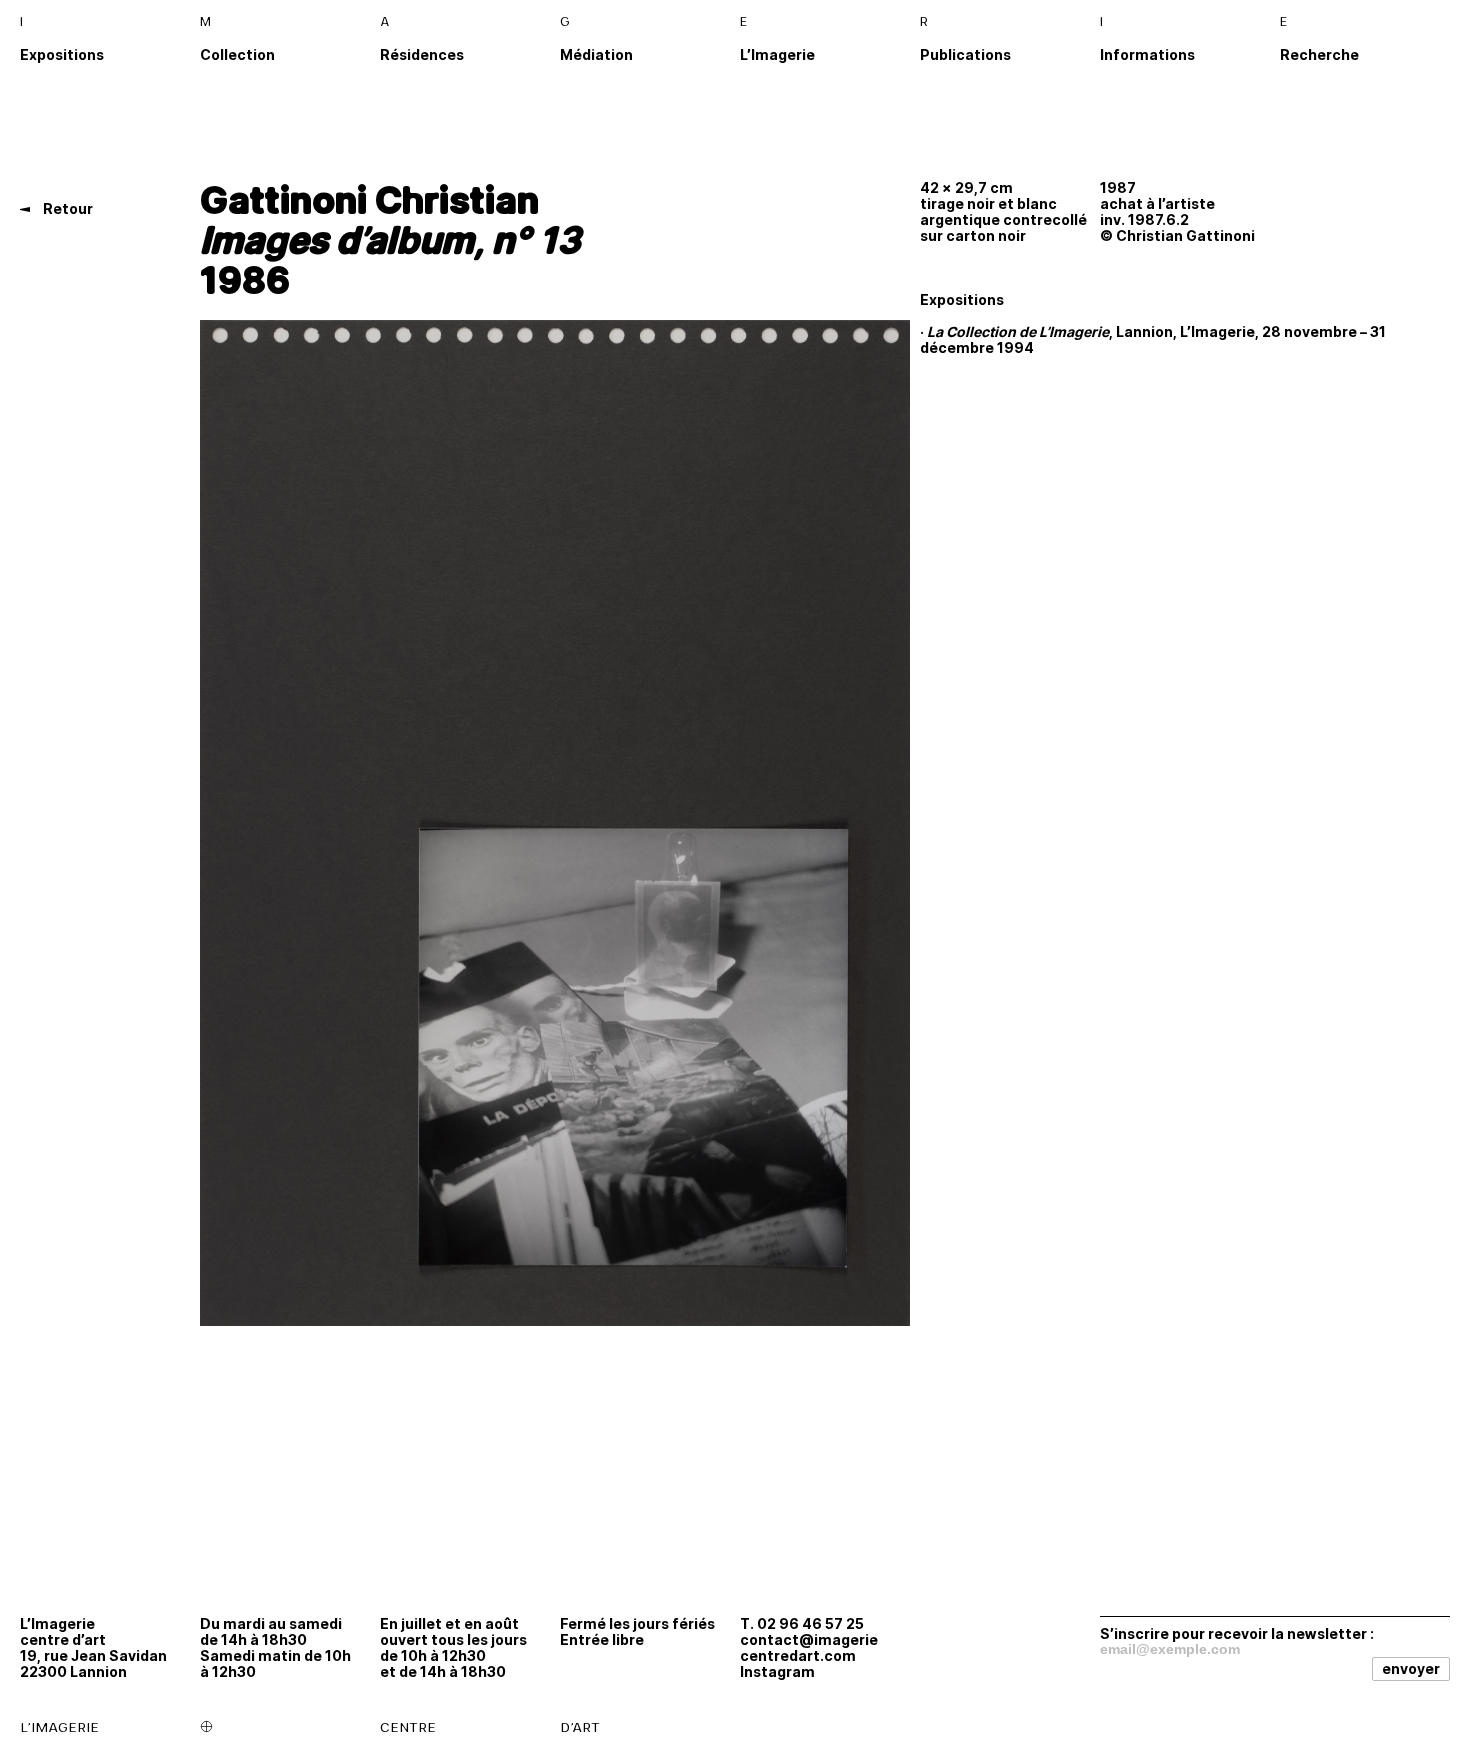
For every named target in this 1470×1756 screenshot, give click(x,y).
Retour (66, 208)
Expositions (62, 54)
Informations (1147, 54)
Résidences (422, 54)
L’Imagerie (777, 54)
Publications (965, 54)
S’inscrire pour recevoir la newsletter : (1237, 1633)
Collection (237, 54)
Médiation (596, 54)
